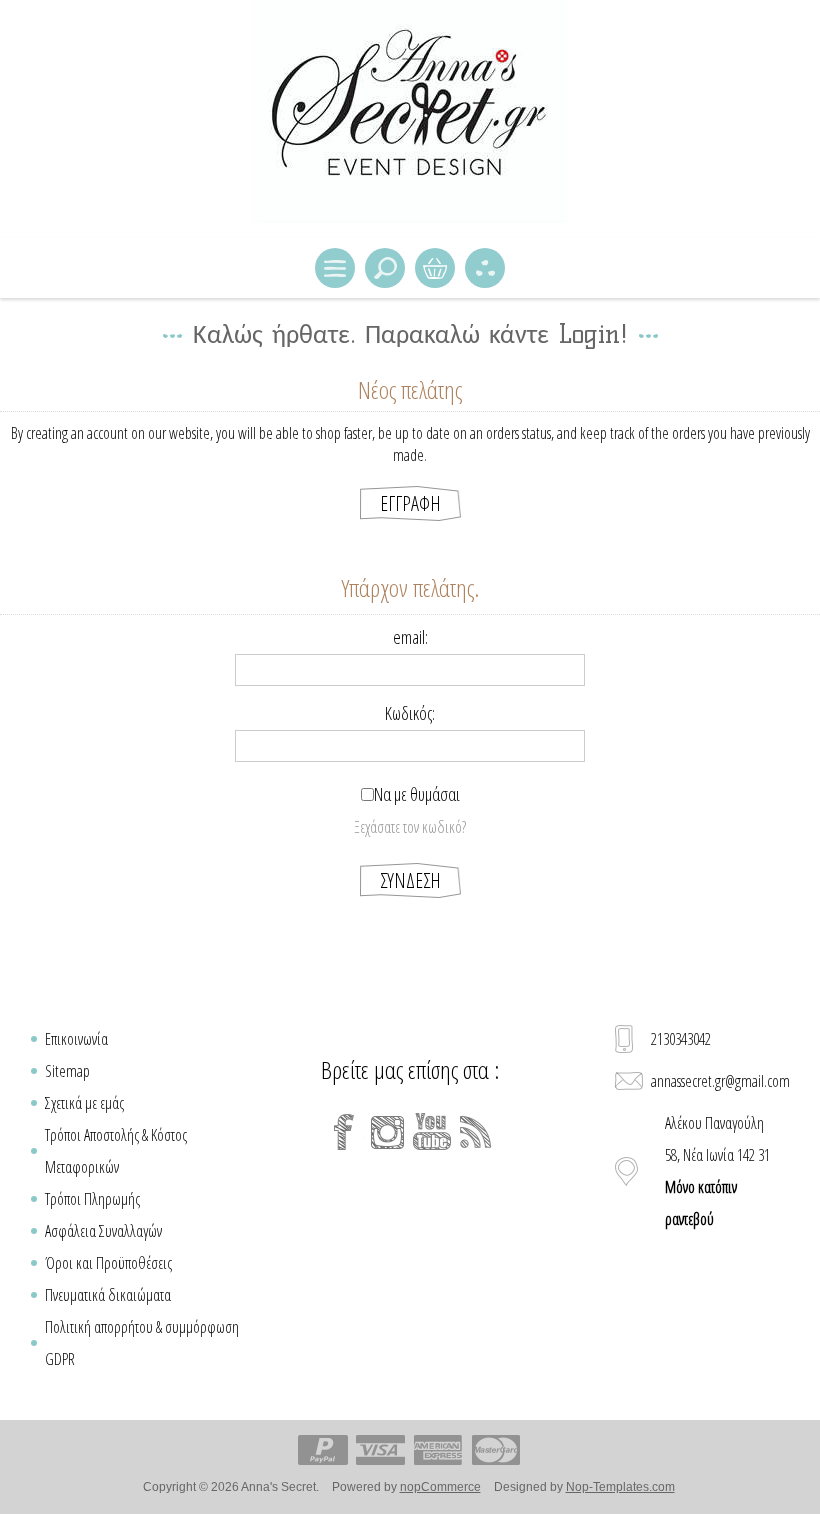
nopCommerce (440, 1487)
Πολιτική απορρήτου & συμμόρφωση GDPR (142, 1343)
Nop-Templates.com (620, 1487)
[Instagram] (388, 1132)
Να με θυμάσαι (417, 794)
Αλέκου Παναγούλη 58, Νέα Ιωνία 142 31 (717, 1171)
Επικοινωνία (76, 1039)
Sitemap (67, 1071)
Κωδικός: (410, 713)
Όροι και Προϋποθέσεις (108, 1263)
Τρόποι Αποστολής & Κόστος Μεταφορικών (116, 1151)
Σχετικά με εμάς (84, 1103)
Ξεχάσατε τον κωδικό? (410, 827)
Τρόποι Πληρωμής (92, 1199)
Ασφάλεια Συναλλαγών (103, 1231)
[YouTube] (432, 1132)
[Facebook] (344, 1132)
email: (410, 637)
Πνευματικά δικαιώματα (108, 1295)
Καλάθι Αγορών (435, 268)
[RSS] (476, 1132)
